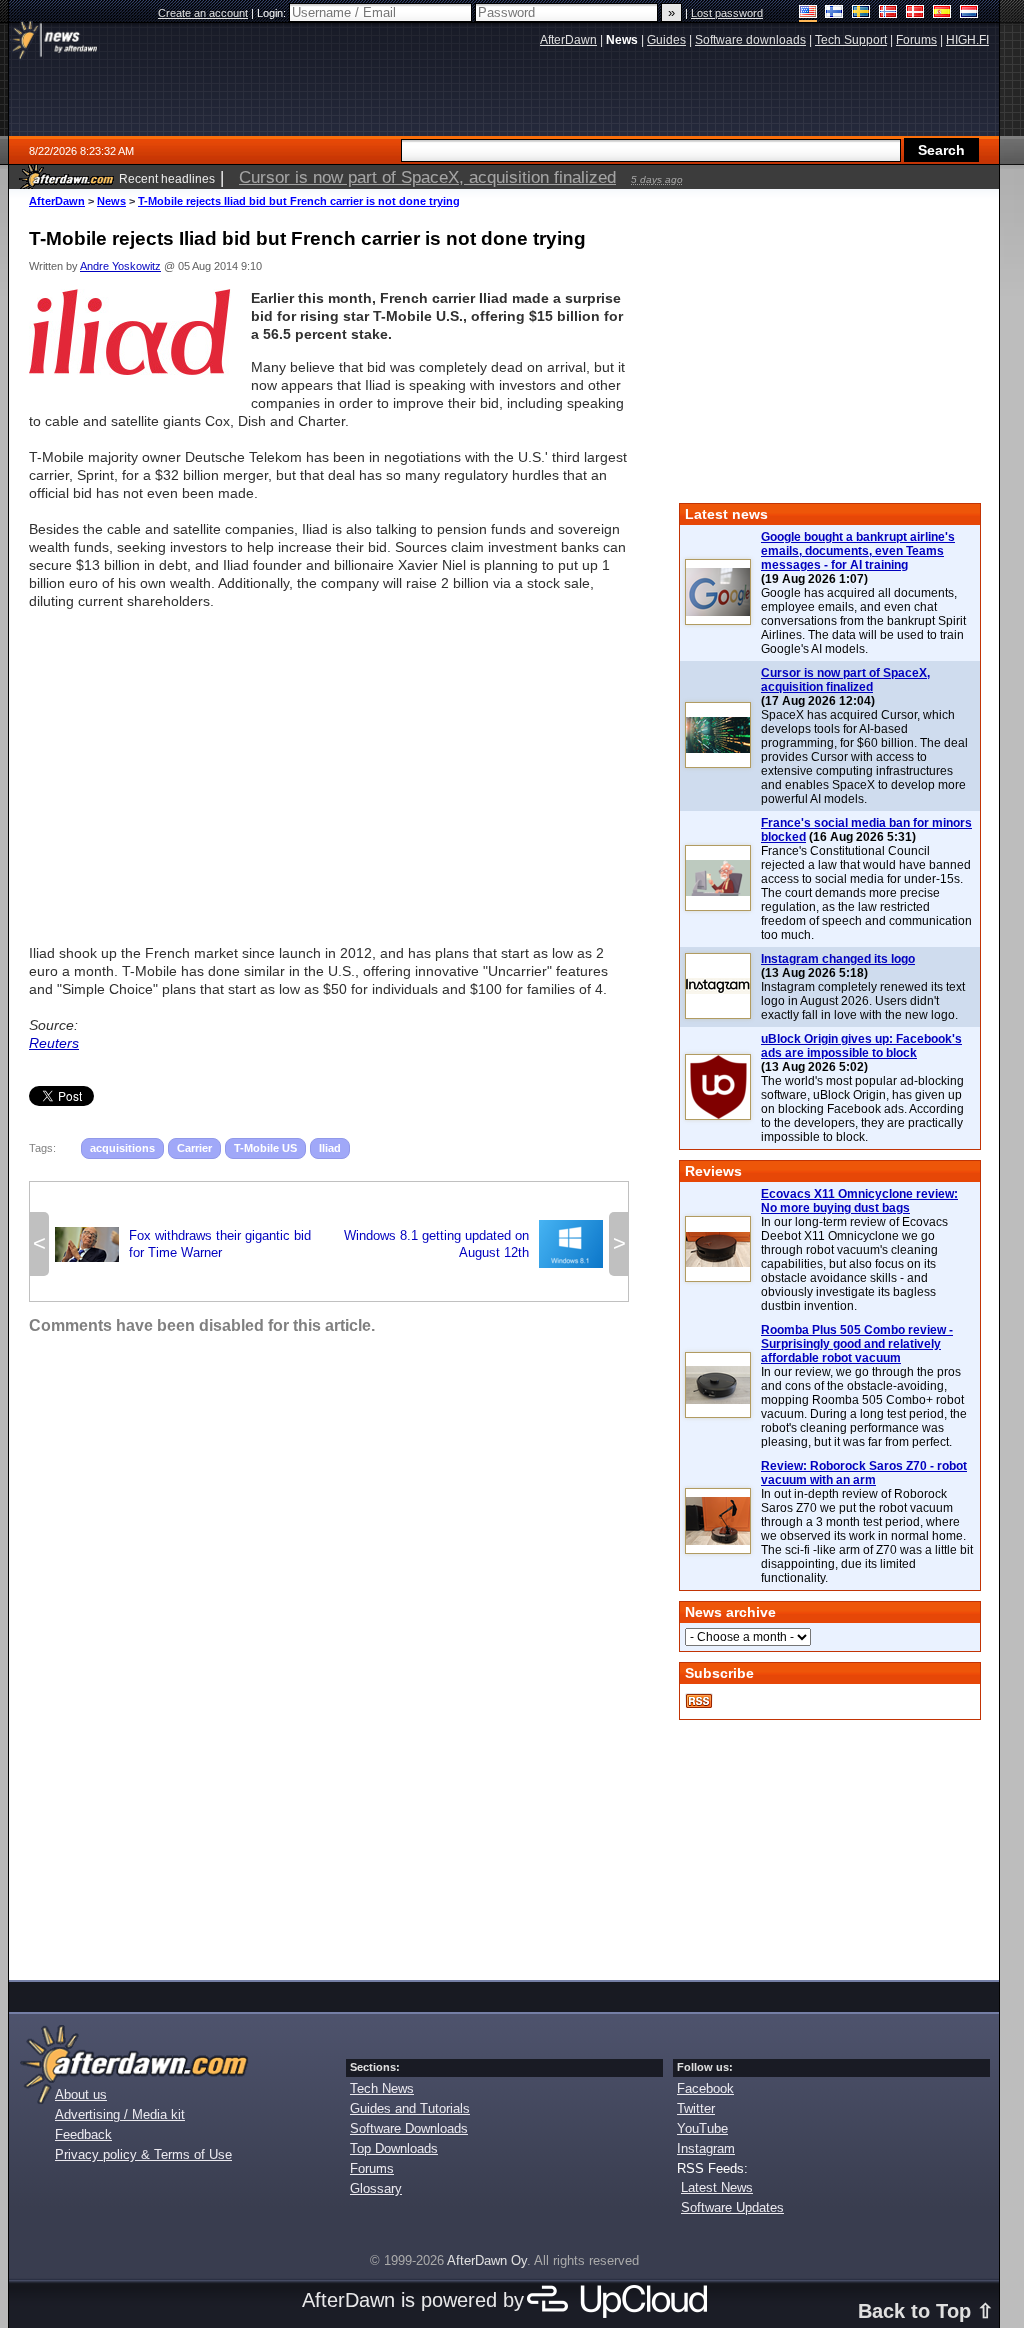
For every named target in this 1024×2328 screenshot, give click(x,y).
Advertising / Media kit (120, 2114)
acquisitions (122, 1148)
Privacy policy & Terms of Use (143, 2154)
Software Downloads (409, 2128)
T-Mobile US (265, 1148)
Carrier (194, 1148)
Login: (273, 13)
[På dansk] (915, 13)
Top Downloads (394, 2148)
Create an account (203, 13)
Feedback (83, 2134)
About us (81, 2094)
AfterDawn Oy (487, 2260)
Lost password (727, 13)
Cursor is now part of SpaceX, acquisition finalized (845, 680)
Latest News (717, 2187)
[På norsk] (888, 13)
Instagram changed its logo (838, 959)
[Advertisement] (329, 768)
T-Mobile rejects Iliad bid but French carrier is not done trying (299, 201)
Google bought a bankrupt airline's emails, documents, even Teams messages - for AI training (858, 551)
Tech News (382, 2088)
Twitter (696, 2108)
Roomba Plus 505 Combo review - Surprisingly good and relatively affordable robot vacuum (857, 1344)
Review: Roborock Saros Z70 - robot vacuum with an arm (864, 1473)
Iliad (330, 1148)
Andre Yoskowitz (120, 266)
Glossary (376, 2188)
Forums (372, 2168)
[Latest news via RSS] (699, 1701)
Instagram (706, 2148)
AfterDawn (57, 201)
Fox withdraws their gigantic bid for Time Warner (183, 1244)
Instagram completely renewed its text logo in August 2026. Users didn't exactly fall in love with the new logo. (863, 1001)
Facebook (705, 2088)
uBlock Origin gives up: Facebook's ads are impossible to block (861, 1046)
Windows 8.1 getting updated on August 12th (473, 1244)
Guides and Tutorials (410, 2108)
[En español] (942, 13)
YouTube (702, 2128)
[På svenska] (861, 13)
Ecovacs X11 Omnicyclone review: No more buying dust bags (859, 1201)
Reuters (54, 1043)
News (111, 201)
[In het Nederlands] (969, 13)
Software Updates (732, 2207)
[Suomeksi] (834, 13)
